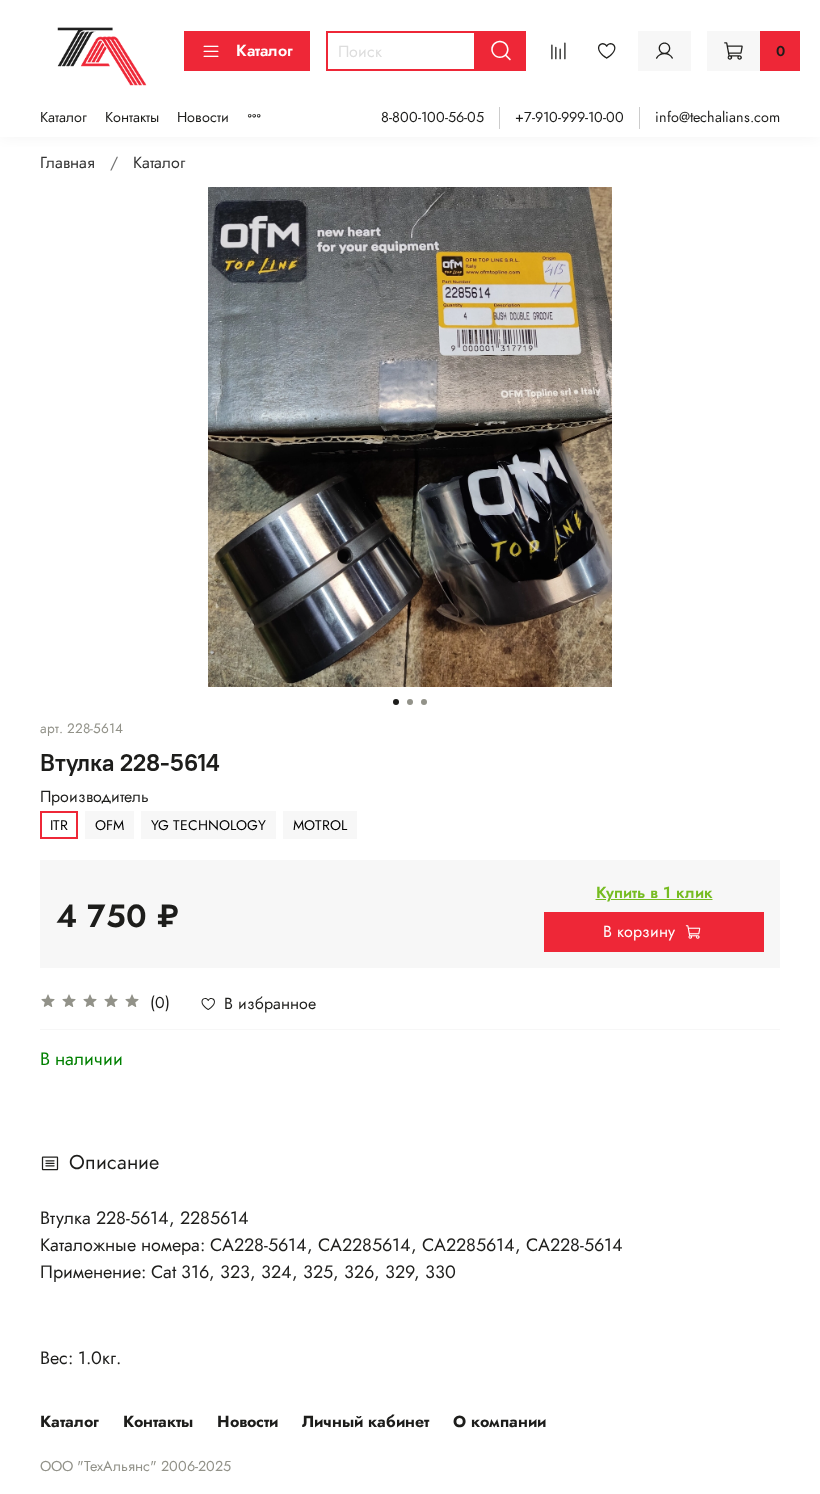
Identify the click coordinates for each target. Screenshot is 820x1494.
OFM (109, 825)
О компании (499, 1421)
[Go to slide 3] (424, 702)
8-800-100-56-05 (432, 117)
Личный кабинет (365, 1421)
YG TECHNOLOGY (208, 825)
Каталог (264, 50)
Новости (203, 117)
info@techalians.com (717, 117)
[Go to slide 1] (396, 702)
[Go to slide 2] (410, 702)
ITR (59, 825)
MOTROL (320, 825)
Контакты (132, 117)
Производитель (94, 796)
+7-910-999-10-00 (569, 117)
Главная (67, 162)
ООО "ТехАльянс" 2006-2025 (135, 1466)
